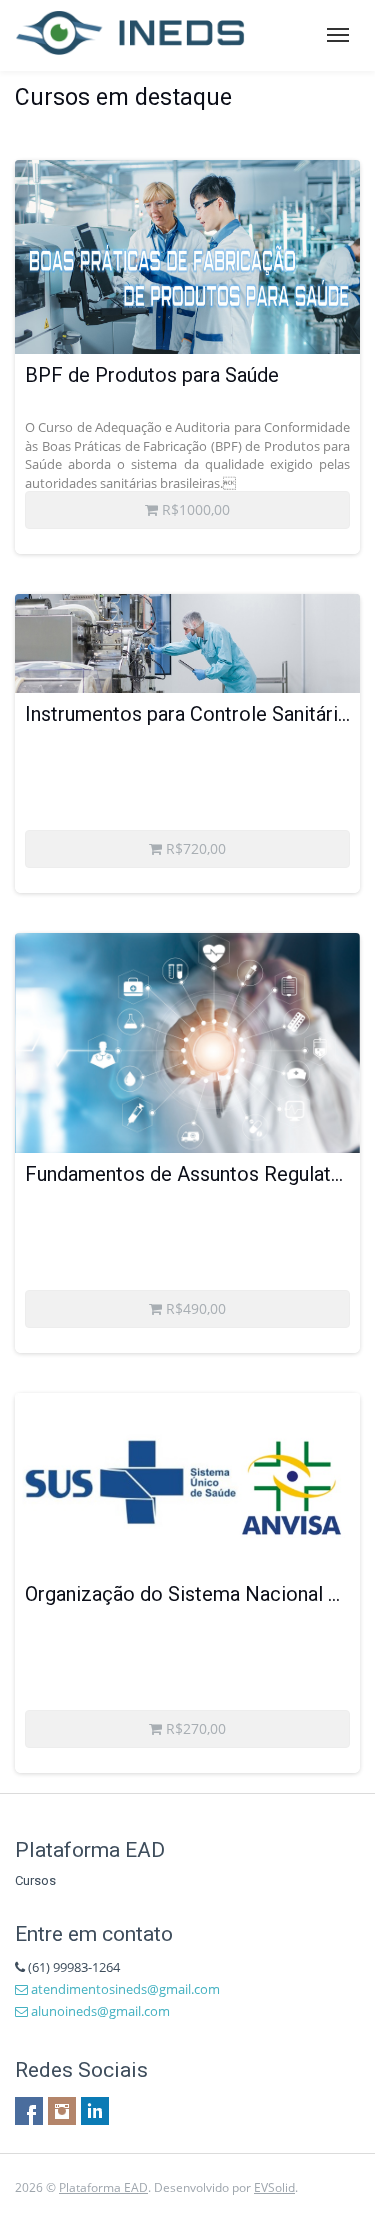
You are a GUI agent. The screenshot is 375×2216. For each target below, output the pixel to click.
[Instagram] (62, 2111)
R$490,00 (194, 1308)
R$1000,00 (194, 509)
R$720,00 (194, 848)
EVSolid (274, 2187)
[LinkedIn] (95, 2111)
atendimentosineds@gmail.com (124, 1989)
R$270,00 (194, 1728)
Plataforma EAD (103, 2187)
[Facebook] (29, 2111)
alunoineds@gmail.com (99, 2011)
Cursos (35, 1880)
